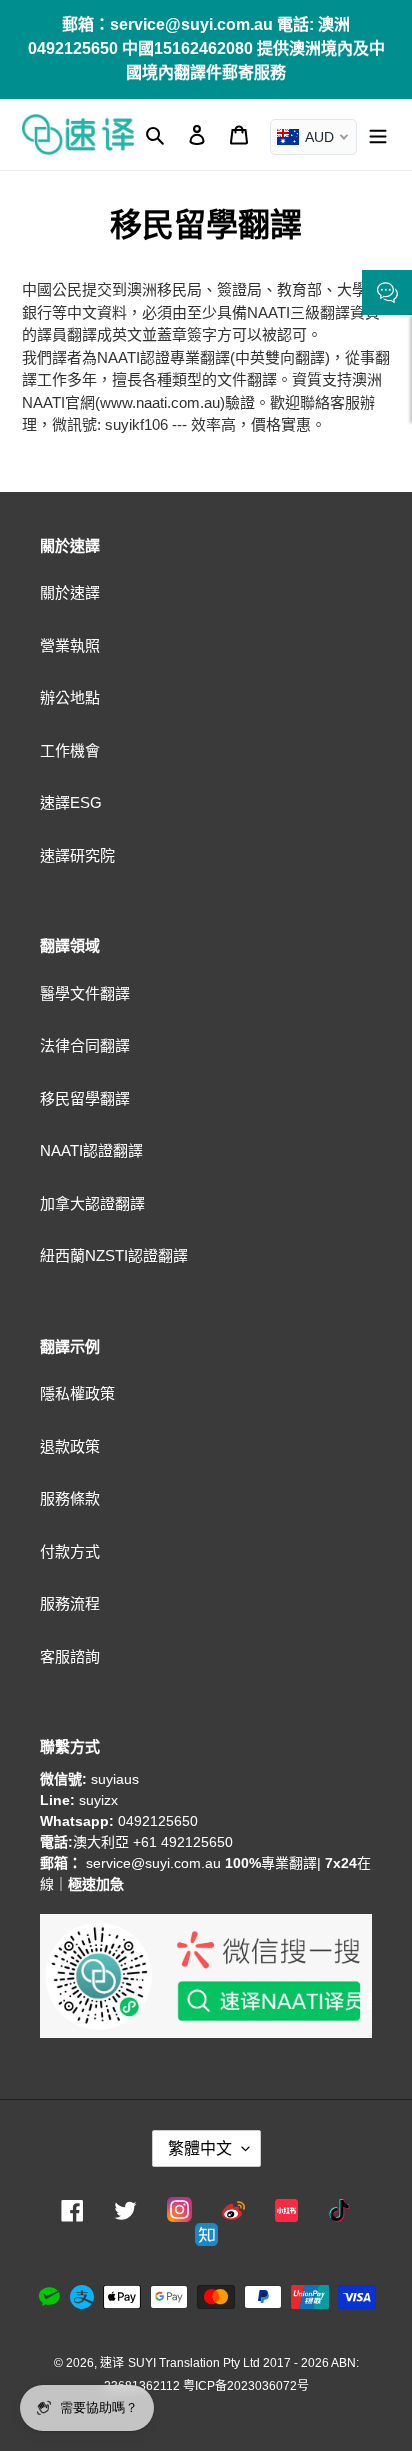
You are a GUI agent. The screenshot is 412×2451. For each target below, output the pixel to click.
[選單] (378, 134)
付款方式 (70, 1551)
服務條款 (70, 1498)
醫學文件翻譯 (85, 993)
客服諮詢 (70, 1656)
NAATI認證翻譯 (91, 1150)
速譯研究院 (77, 855)
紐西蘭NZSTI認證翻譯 (114, 1255)
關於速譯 (70, 592)
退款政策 (70, 1446)
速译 (112, 2363)
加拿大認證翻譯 (92, 1203)
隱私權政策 (77, 1393)
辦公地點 (70, 697)
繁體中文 (200, 2148)
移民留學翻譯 (85, 1098)
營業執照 (70, 645)
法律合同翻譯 (85, 1045)
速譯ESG (71, 802)
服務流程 (70, 1603)
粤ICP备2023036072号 (246, 2386)
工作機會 (70, 750)
